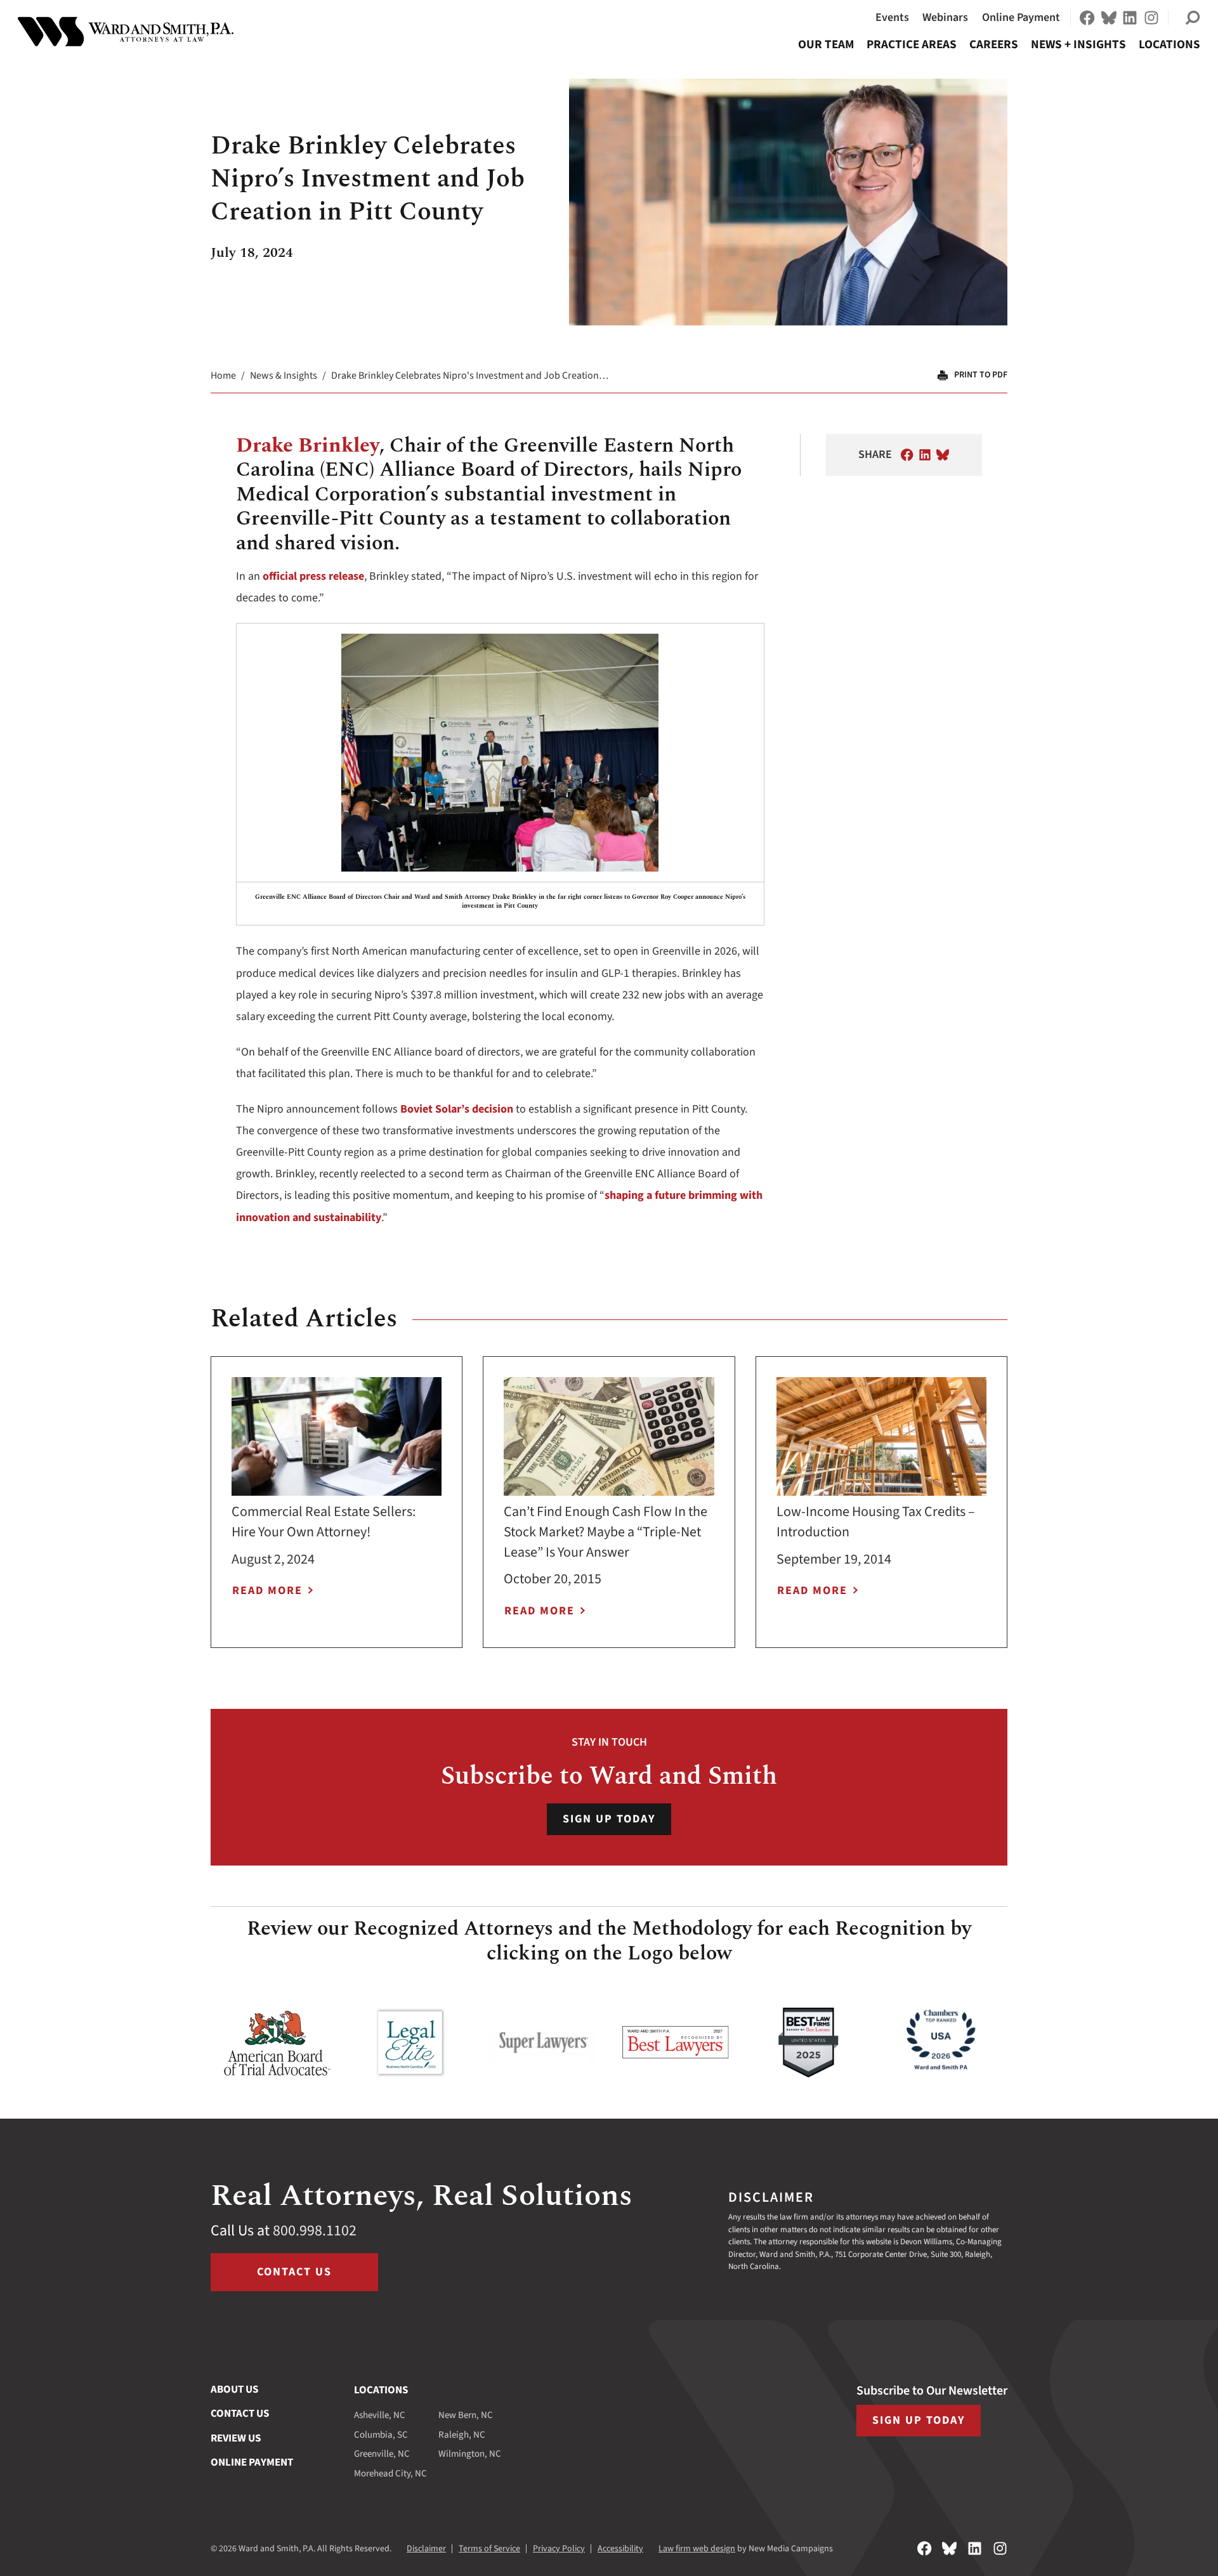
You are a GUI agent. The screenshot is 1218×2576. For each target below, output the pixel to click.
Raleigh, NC (462, 2435)
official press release (313, 576)
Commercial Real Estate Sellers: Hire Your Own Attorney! (324, 1522)
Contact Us (294, 2272)
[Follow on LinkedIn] (1130, 18)
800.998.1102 (315, 2231)
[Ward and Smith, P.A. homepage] (126, 32)
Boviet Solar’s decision (457, 1109)
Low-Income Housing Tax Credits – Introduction (876, 1522)
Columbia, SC (381, 2435)
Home (223, 376)
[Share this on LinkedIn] (925, 455)
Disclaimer (426, 2549)
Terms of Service (489, 2549)
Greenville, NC (382, 2454)
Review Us (236, 2438)
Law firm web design (697, 2549)
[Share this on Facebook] (907, 455)
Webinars (945, 17)
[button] (1193, 18)
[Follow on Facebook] (1087, 18)
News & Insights (284, 376)
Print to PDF (981, 375)
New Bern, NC (466, 2415)
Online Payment (1021, 17)
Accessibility (620, 2549)
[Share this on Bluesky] (943, 455)
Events (892, 17)
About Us (234, 2390)
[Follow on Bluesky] (1109, 18)
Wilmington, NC (470, 2454)
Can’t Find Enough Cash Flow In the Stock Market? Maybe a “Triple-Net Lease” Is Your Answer (606, 1532)
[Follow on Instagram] (1151, 18)
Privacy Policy (559, 2549)
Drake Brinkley (308, 446)
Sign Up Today (609, 1819)
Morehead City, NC (390, 2474)
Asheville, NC (380, 2415)
